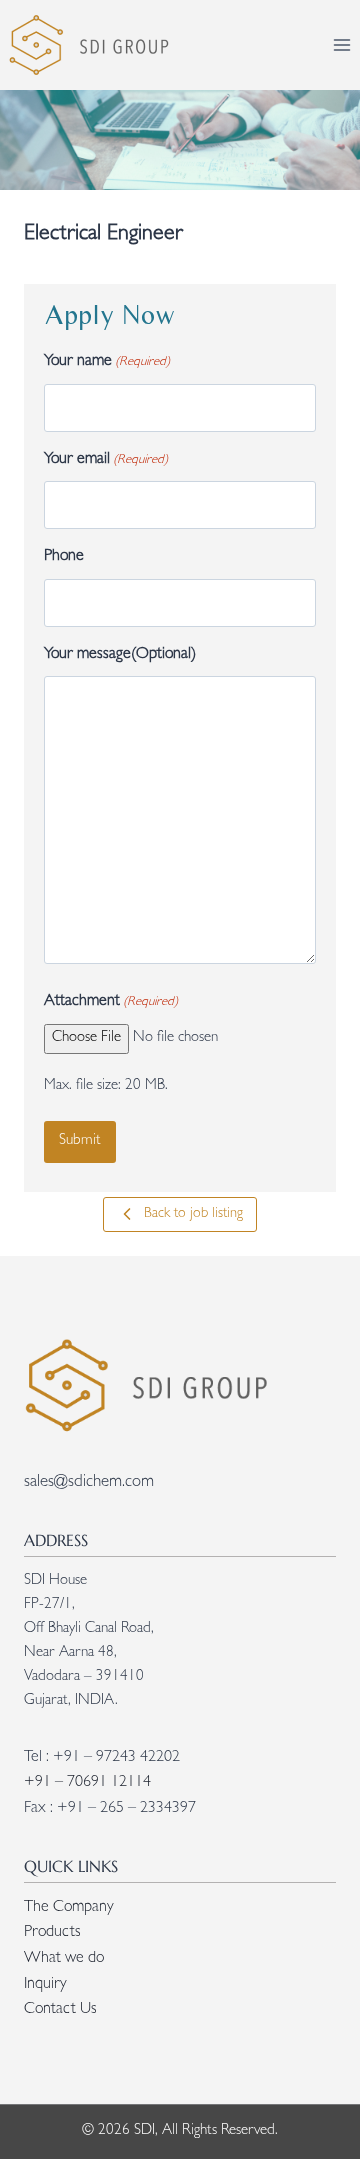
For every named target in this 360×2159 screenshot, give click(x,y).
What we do (64, 1959)
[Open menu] (341, 44)
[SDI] (87, 45)
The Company (69, 1908)
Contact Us (60, 2010)
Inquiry (45, 1985)
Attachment (111, 1002)
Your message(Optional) (120, 655)
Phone (64, 557)
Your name (107, 362)
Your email (106, 460)
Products (52, 1933)
